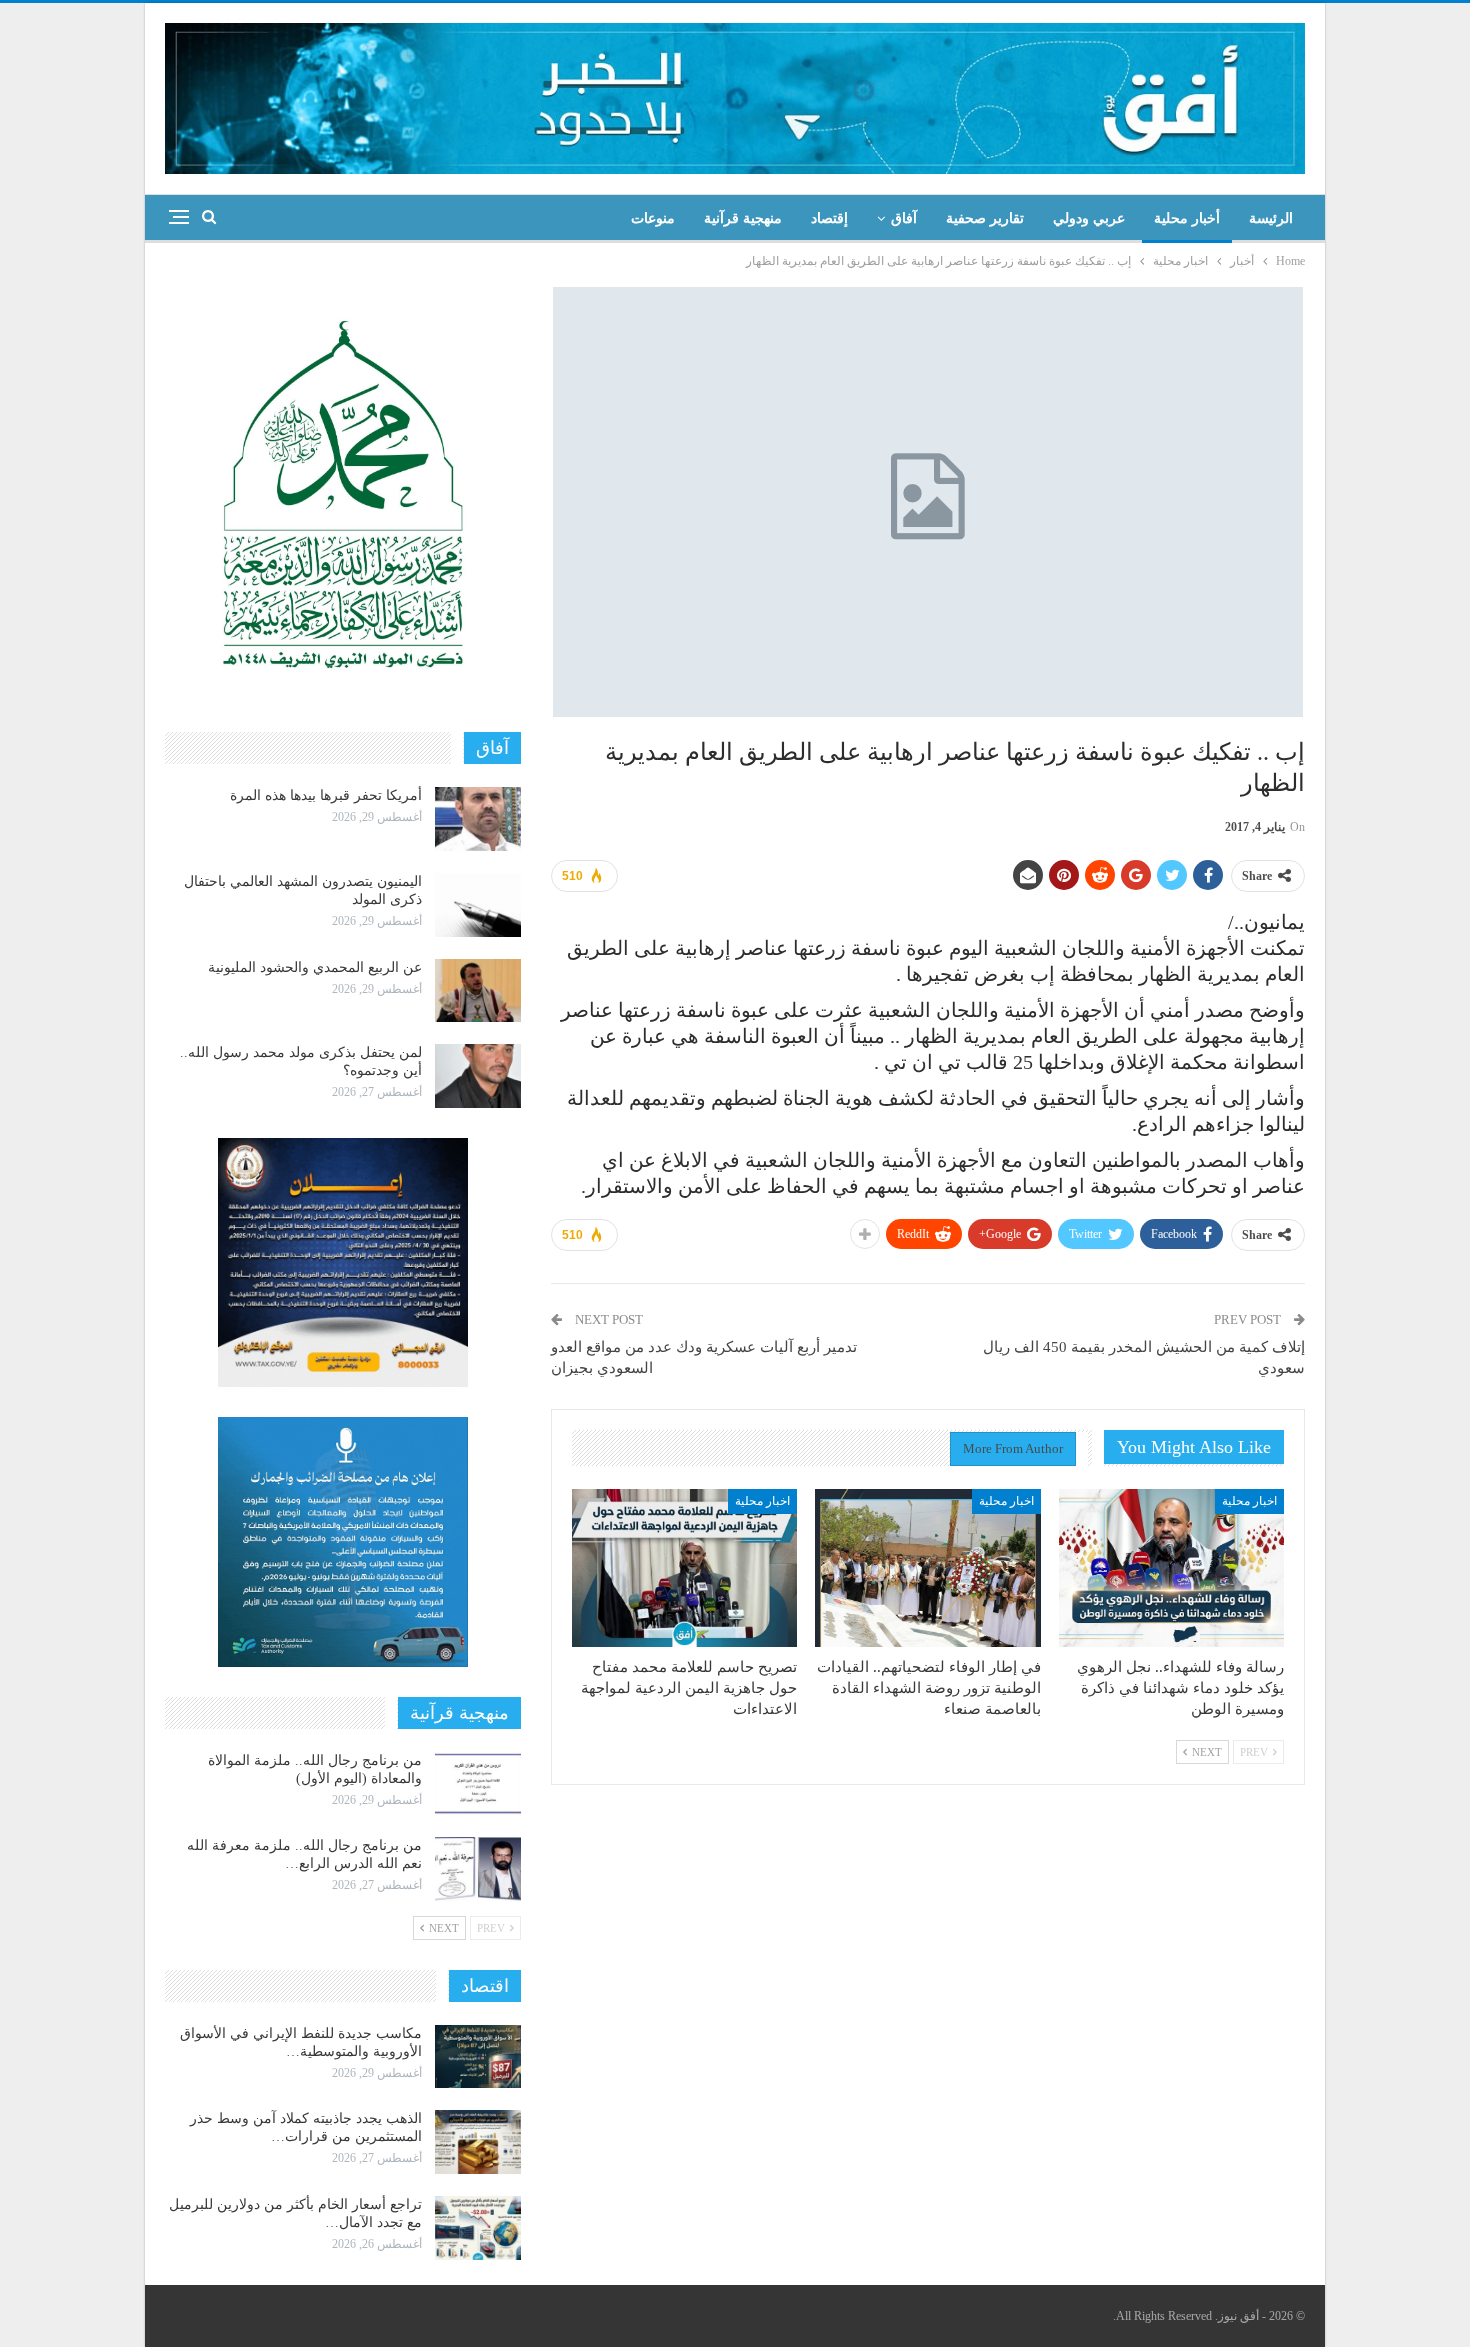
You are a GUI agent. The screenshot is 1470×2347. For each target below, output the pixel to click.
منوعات (653, 218)
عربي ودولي (1089, 218)
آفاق (904, 218)
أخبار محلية (1187, 218)
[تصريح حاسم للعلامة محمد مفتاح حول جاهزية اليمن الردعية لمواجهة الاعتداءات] (684, 1568)
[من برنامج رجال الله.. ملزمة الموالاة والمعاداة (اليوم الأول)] (478, 1784)
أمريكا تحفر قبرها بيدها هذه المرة (326, 795)
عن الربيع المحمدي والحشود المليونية (315, 967)
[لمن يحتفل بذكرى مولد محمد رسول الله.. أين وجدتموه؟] (478, 1076)
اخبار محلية (1249, 1501)
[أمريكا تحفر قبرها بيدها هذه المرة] (478, 819)
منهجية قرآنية (743, 218)
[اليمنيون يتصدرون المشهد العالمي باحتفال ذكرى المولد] (478, 905)
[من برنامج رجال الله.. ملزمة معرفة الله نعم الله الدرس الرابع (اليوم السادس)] (478, 1869)
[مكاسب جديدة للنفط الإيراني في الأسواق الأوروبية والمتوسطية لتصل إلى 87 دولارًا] (478, 2057)
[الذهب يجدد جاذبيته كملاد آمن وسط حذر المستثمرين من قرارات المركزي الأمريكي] (478, 2142)
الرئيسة (1271, 218)
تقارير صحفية (985, 218)
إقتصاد (829, 218)
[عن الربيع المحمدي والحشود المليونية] (478, 991)
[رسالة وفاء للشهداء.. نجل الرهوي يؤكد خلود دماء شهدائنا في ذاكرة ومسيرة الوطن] (1171, 1568)
